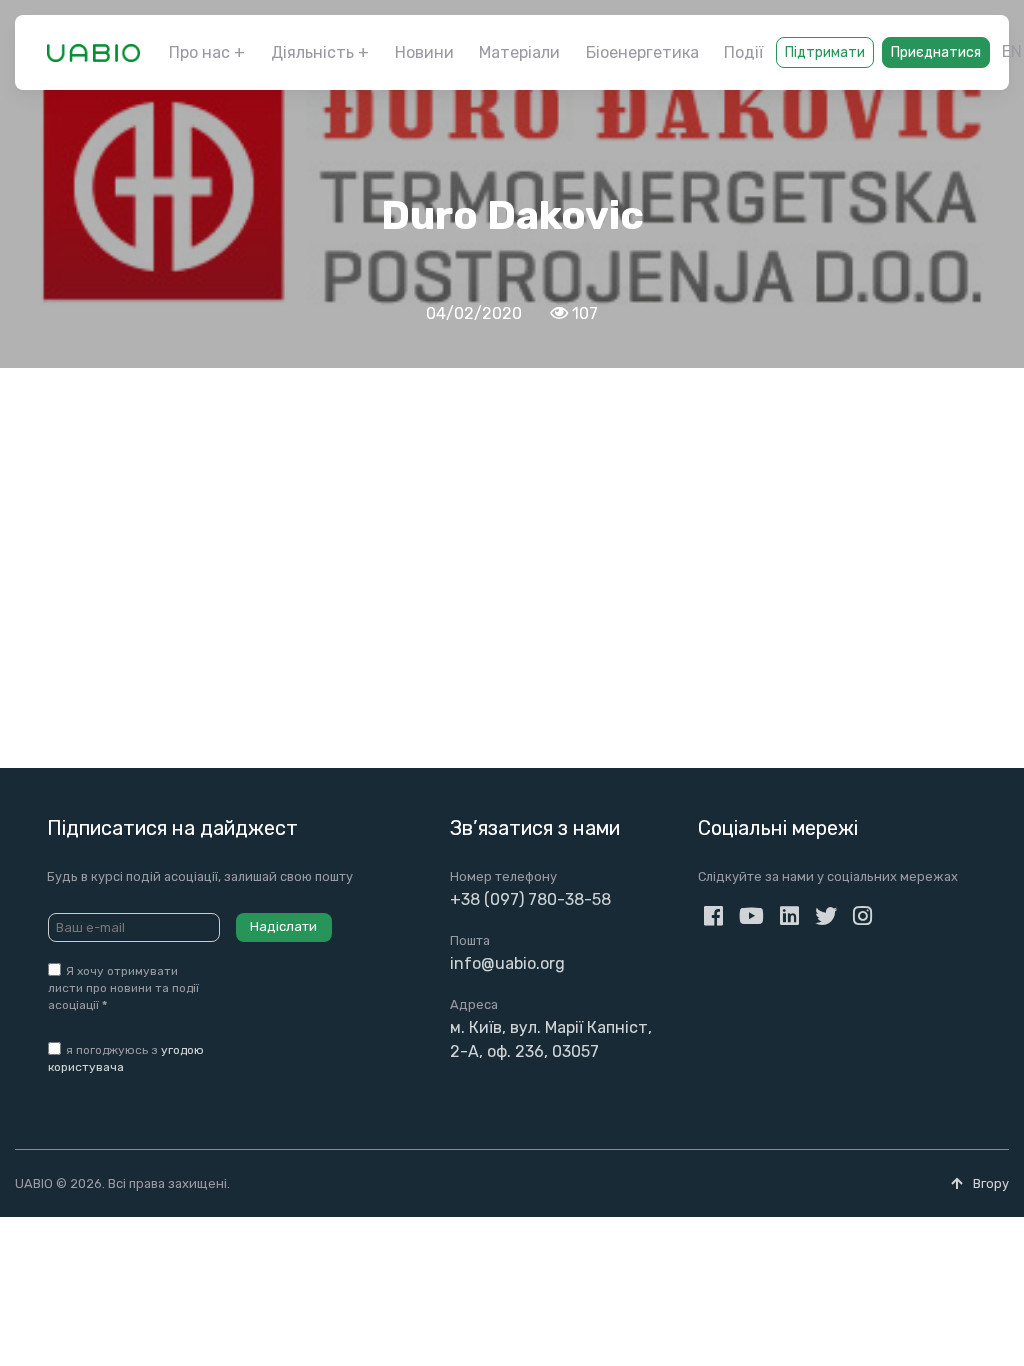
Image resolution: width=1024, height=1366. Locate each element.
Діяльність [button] (312, 52)
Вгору (989, 1183)
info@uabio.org (507, 963)
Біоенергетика (642, 52)
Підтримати (825, 52)
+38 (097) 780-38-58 (530, 899)
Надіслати (283, 926)
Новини (424, 52)
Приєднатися (936, 52)
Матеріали (519, 52)
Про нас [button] (199, 52)
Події (743, 52)
